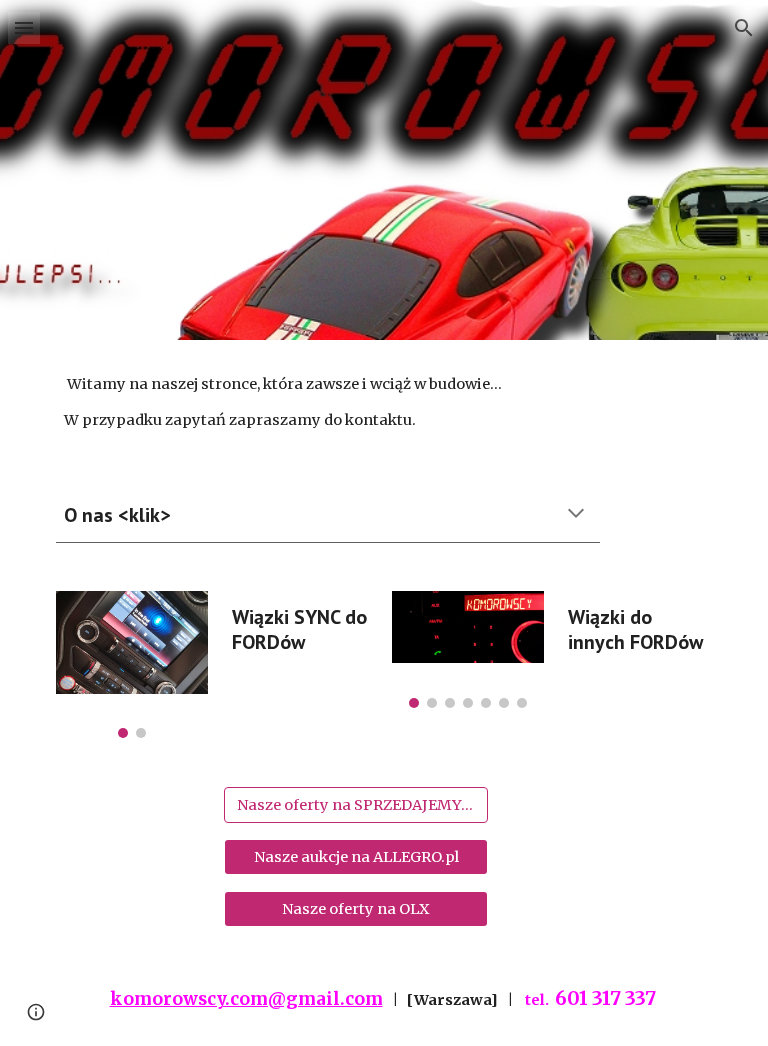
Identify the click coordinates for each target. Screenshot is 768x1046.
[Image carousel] (131, 664)
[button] (24, 27)
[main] (383, 402)
